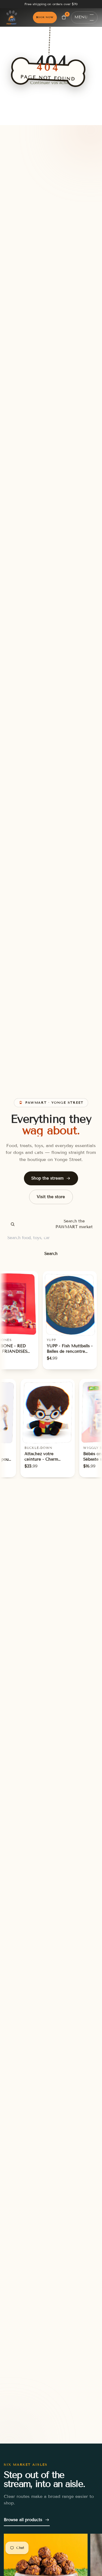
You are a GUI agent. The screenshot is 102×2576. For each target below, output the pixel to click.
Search (51, 1254)
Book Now (45, 17)
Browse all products (23, 2520)
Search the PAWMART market (74, 1224)
